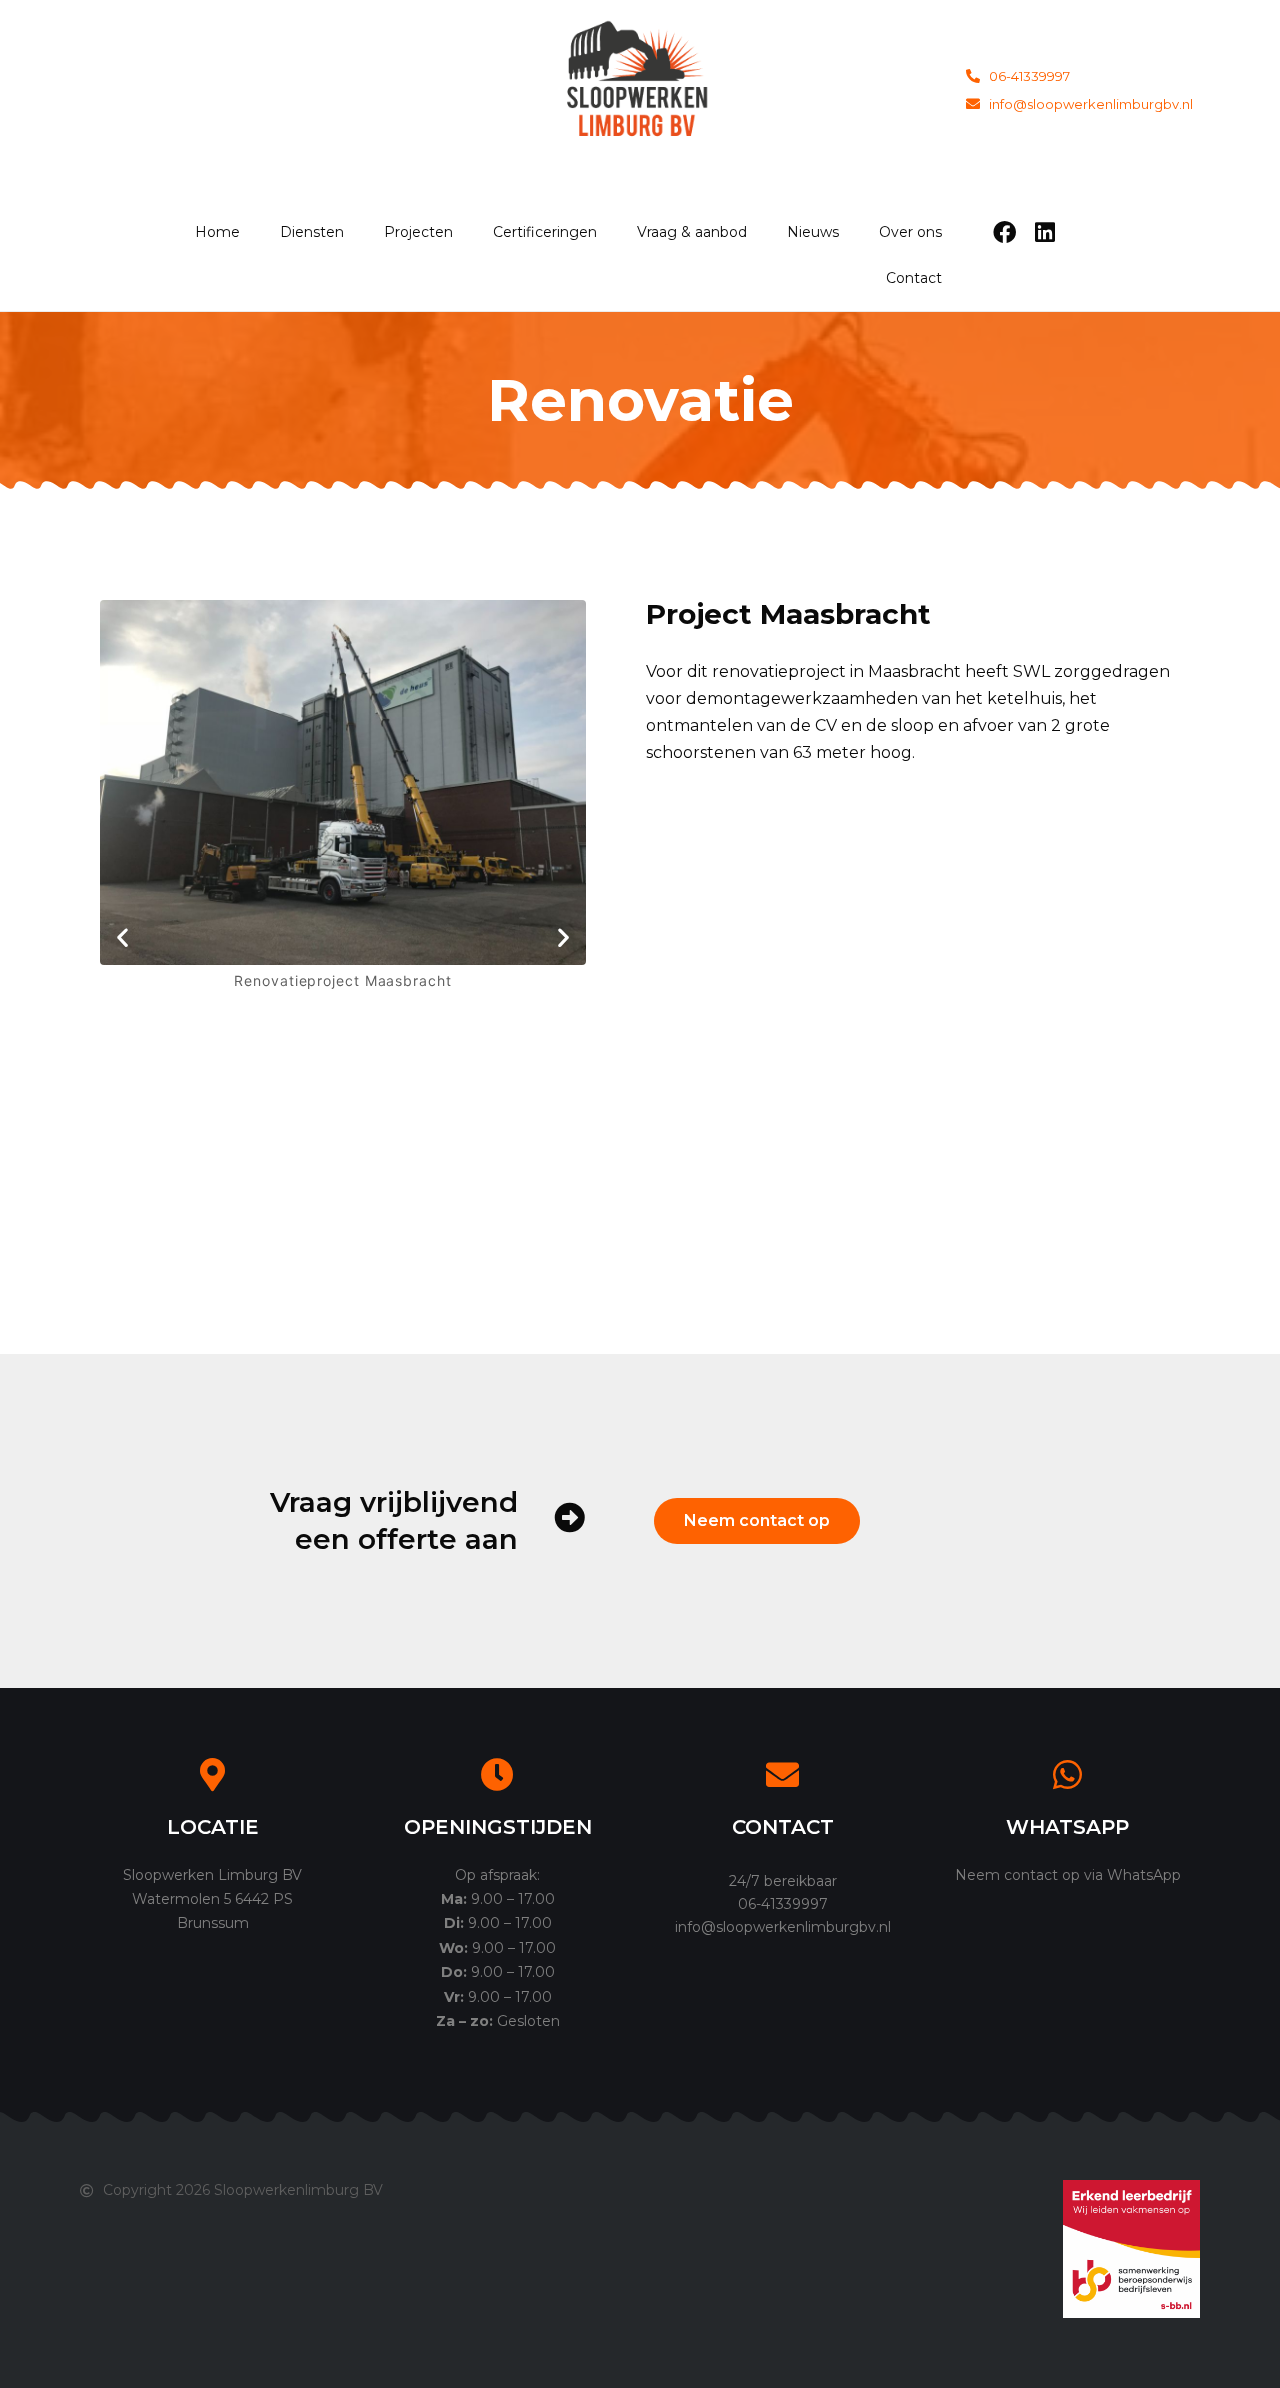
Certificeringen (545, 232)
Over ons (910, 232)
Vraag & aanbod (692, 232)
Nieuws (813, 232)
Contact (914, 278)
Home (217, 232)
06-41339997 (783, 1904)
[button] (122, 936)
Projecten (418, 232)
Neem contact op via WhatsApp (1068, 1875)
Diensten (312, 232)
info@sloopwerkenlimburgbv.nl (783, 1927)
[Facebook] (1005, 232)
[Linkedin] (1045, 232)
